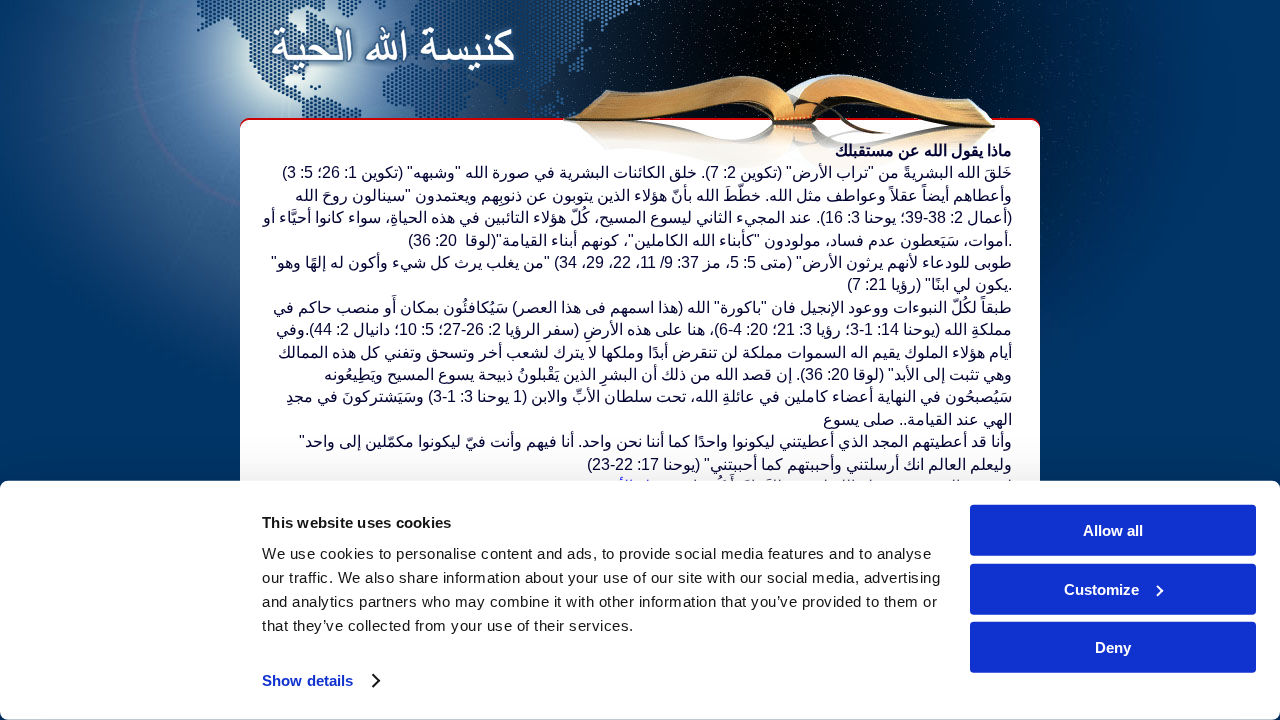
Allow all (1113, 530)
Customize (1101, 588)
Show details (307, 680)
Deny (1113, 647)
